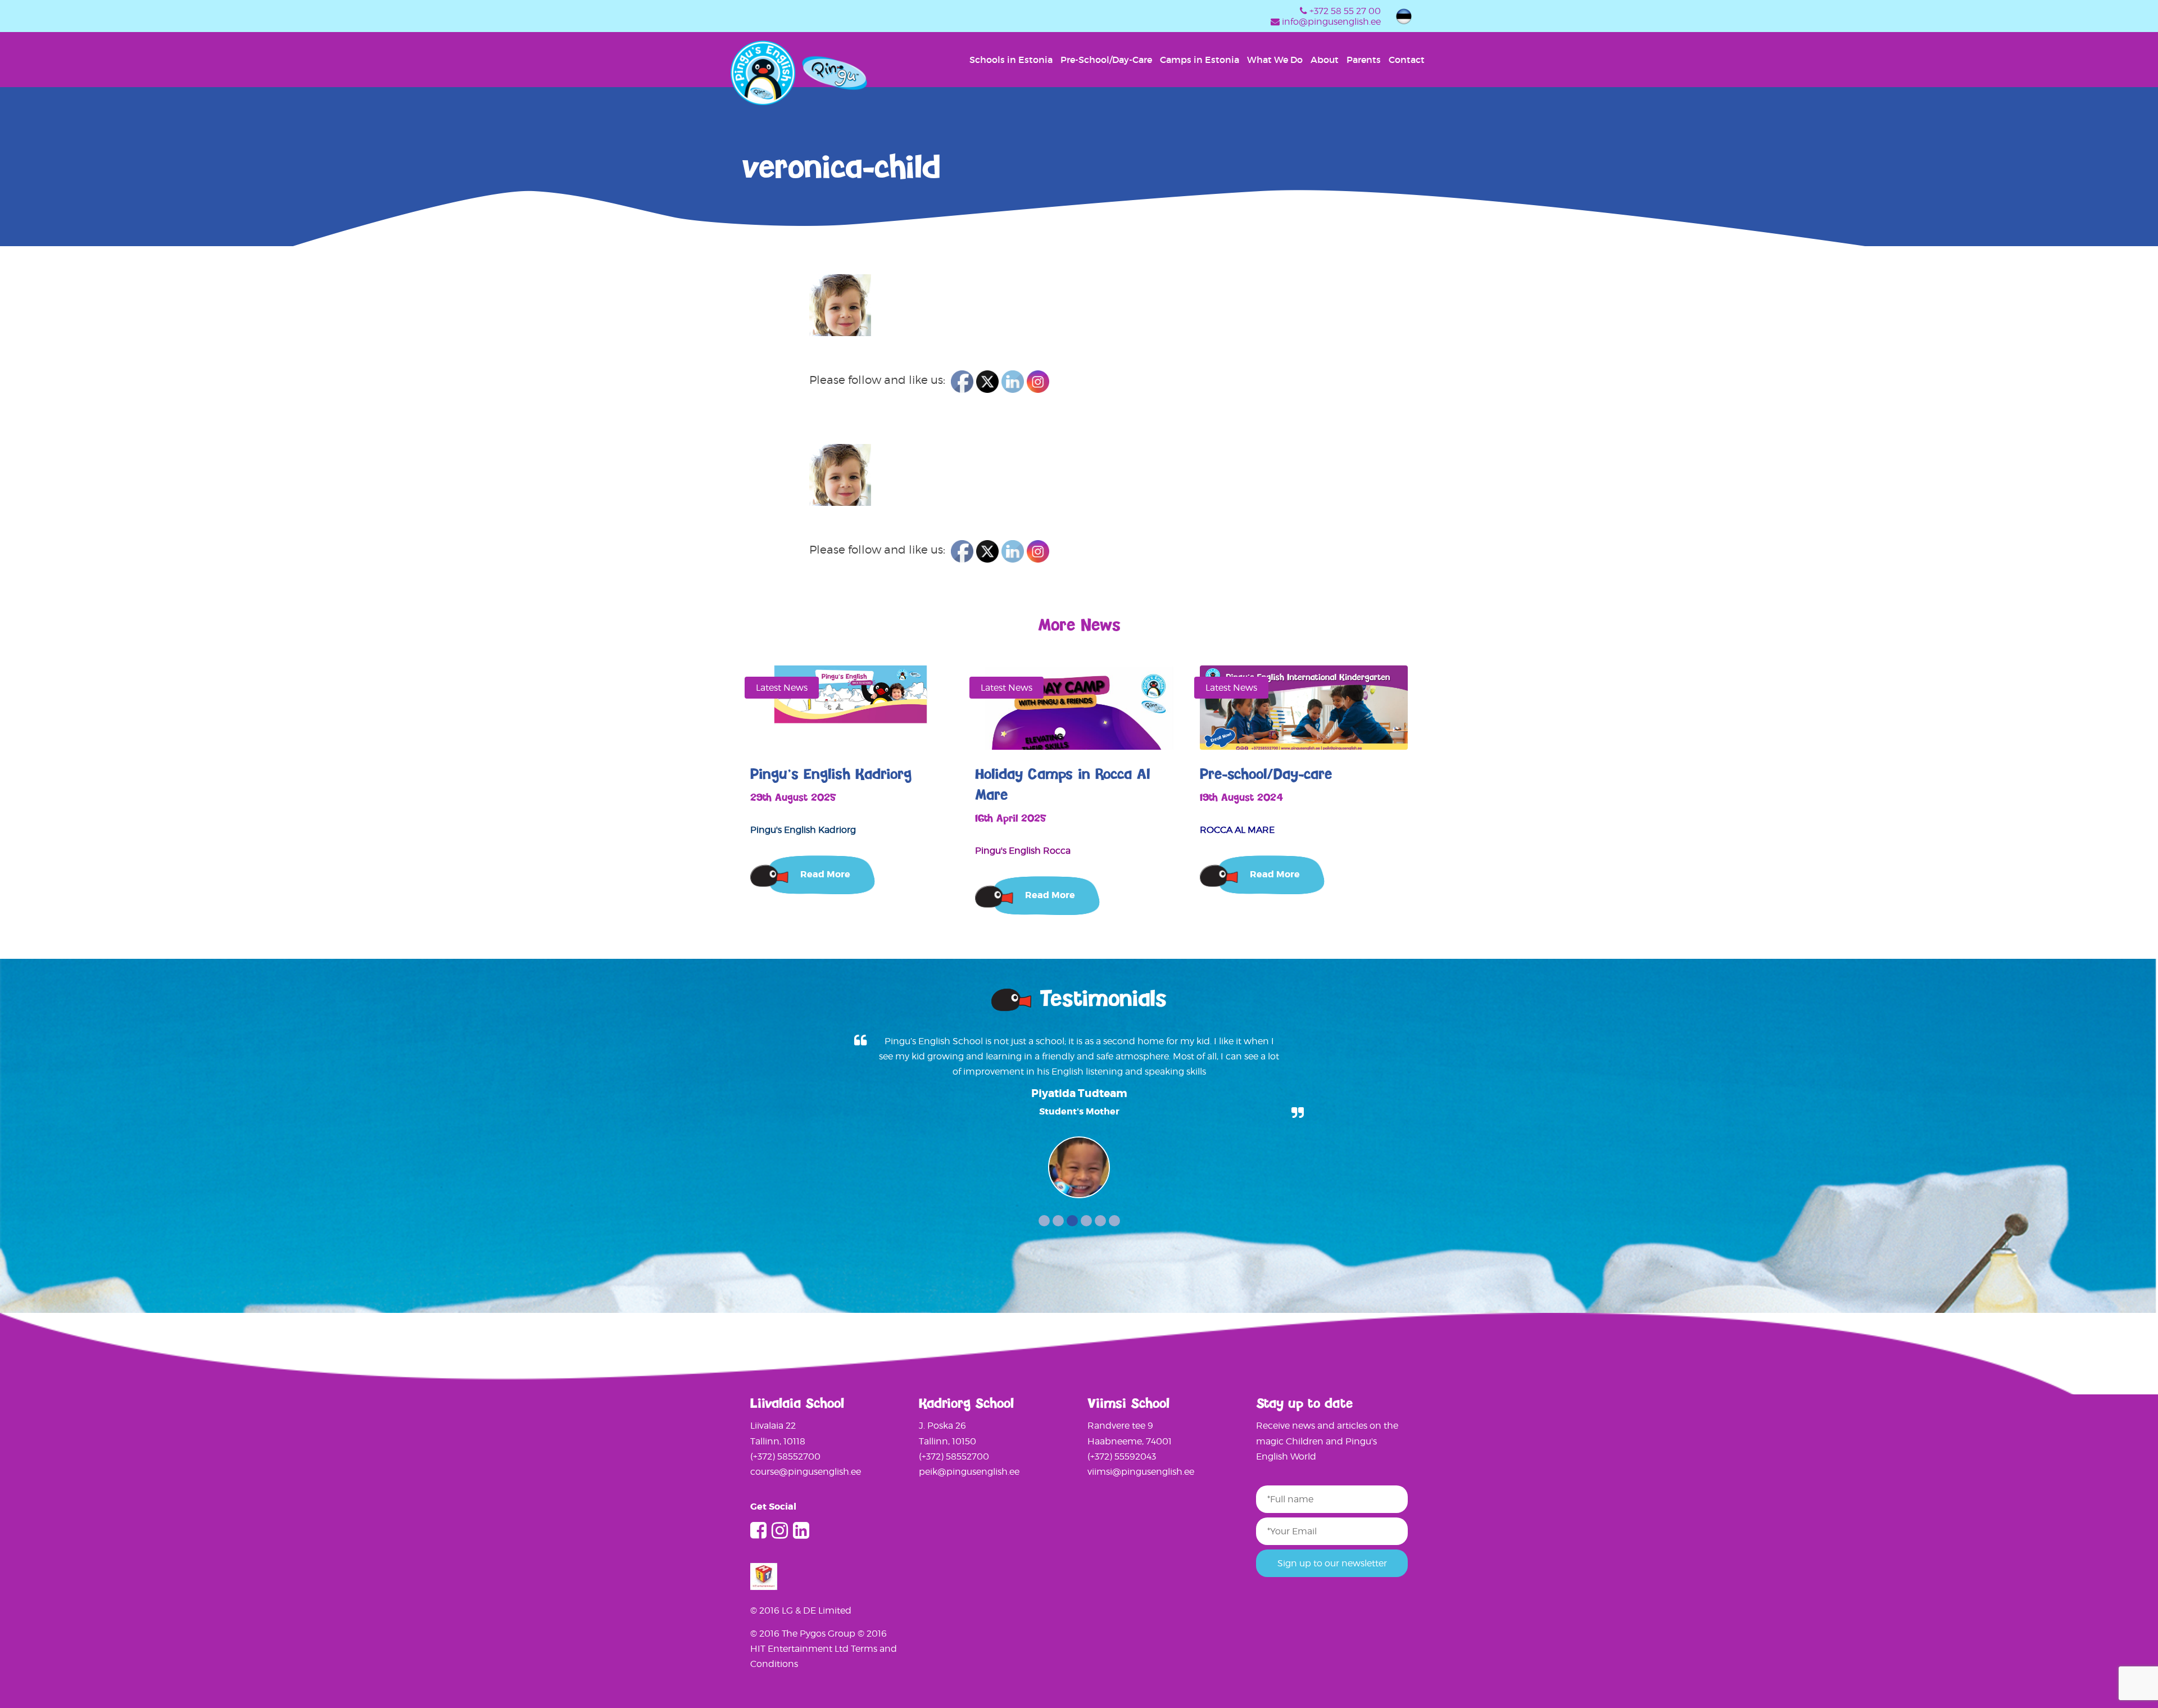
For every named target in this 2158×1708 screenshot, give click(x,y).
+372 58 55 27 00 (1345, 11)
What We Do (1275, 60)
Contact (1407, 60)
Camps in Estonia (1200, 60)
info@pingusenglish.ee (1331, 22)
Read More (825, 874)
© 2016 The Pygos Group (804, 1634)
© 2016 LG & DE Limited (801, 1610)
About (1325, 60)
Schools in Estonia (1011, 60)
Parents (1364, 60)
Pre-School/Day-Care (1106, 60)
